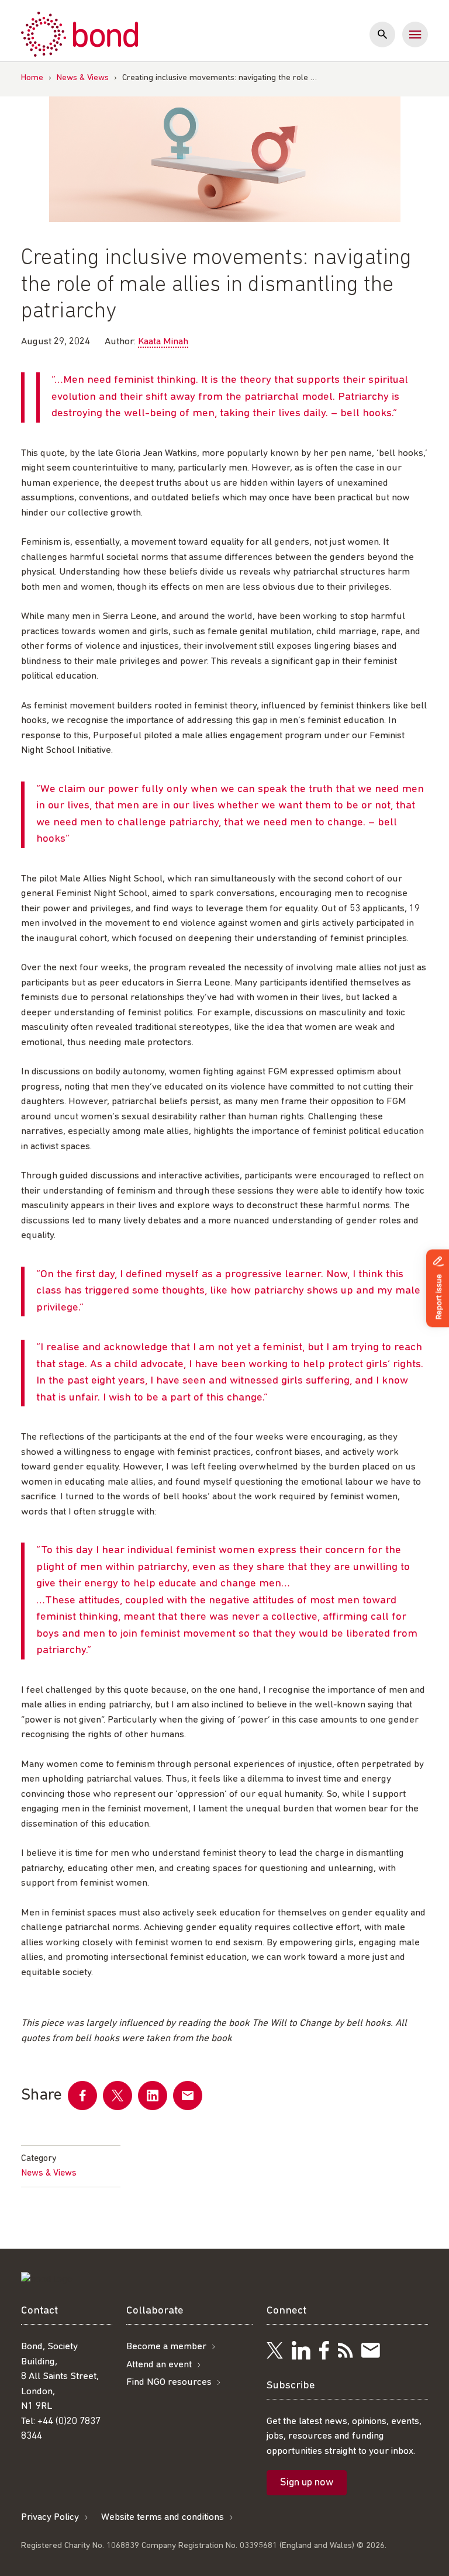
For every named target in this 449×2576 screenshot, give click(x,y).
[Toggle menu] (415, 34)
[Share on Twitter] (118, 2096)
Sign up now (307, 2483)
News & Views (83, 78)
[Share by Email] (188, 2096)
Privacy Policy (50, 2517)
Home (32, 78)
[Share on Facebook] (82, 2096)
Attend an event (159, 2365)
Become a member (166, 2347)
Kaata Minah (163, 342)
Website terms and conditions (163, 2517)
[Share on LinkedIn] (153, 2096)
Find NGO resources (169, 2382)
